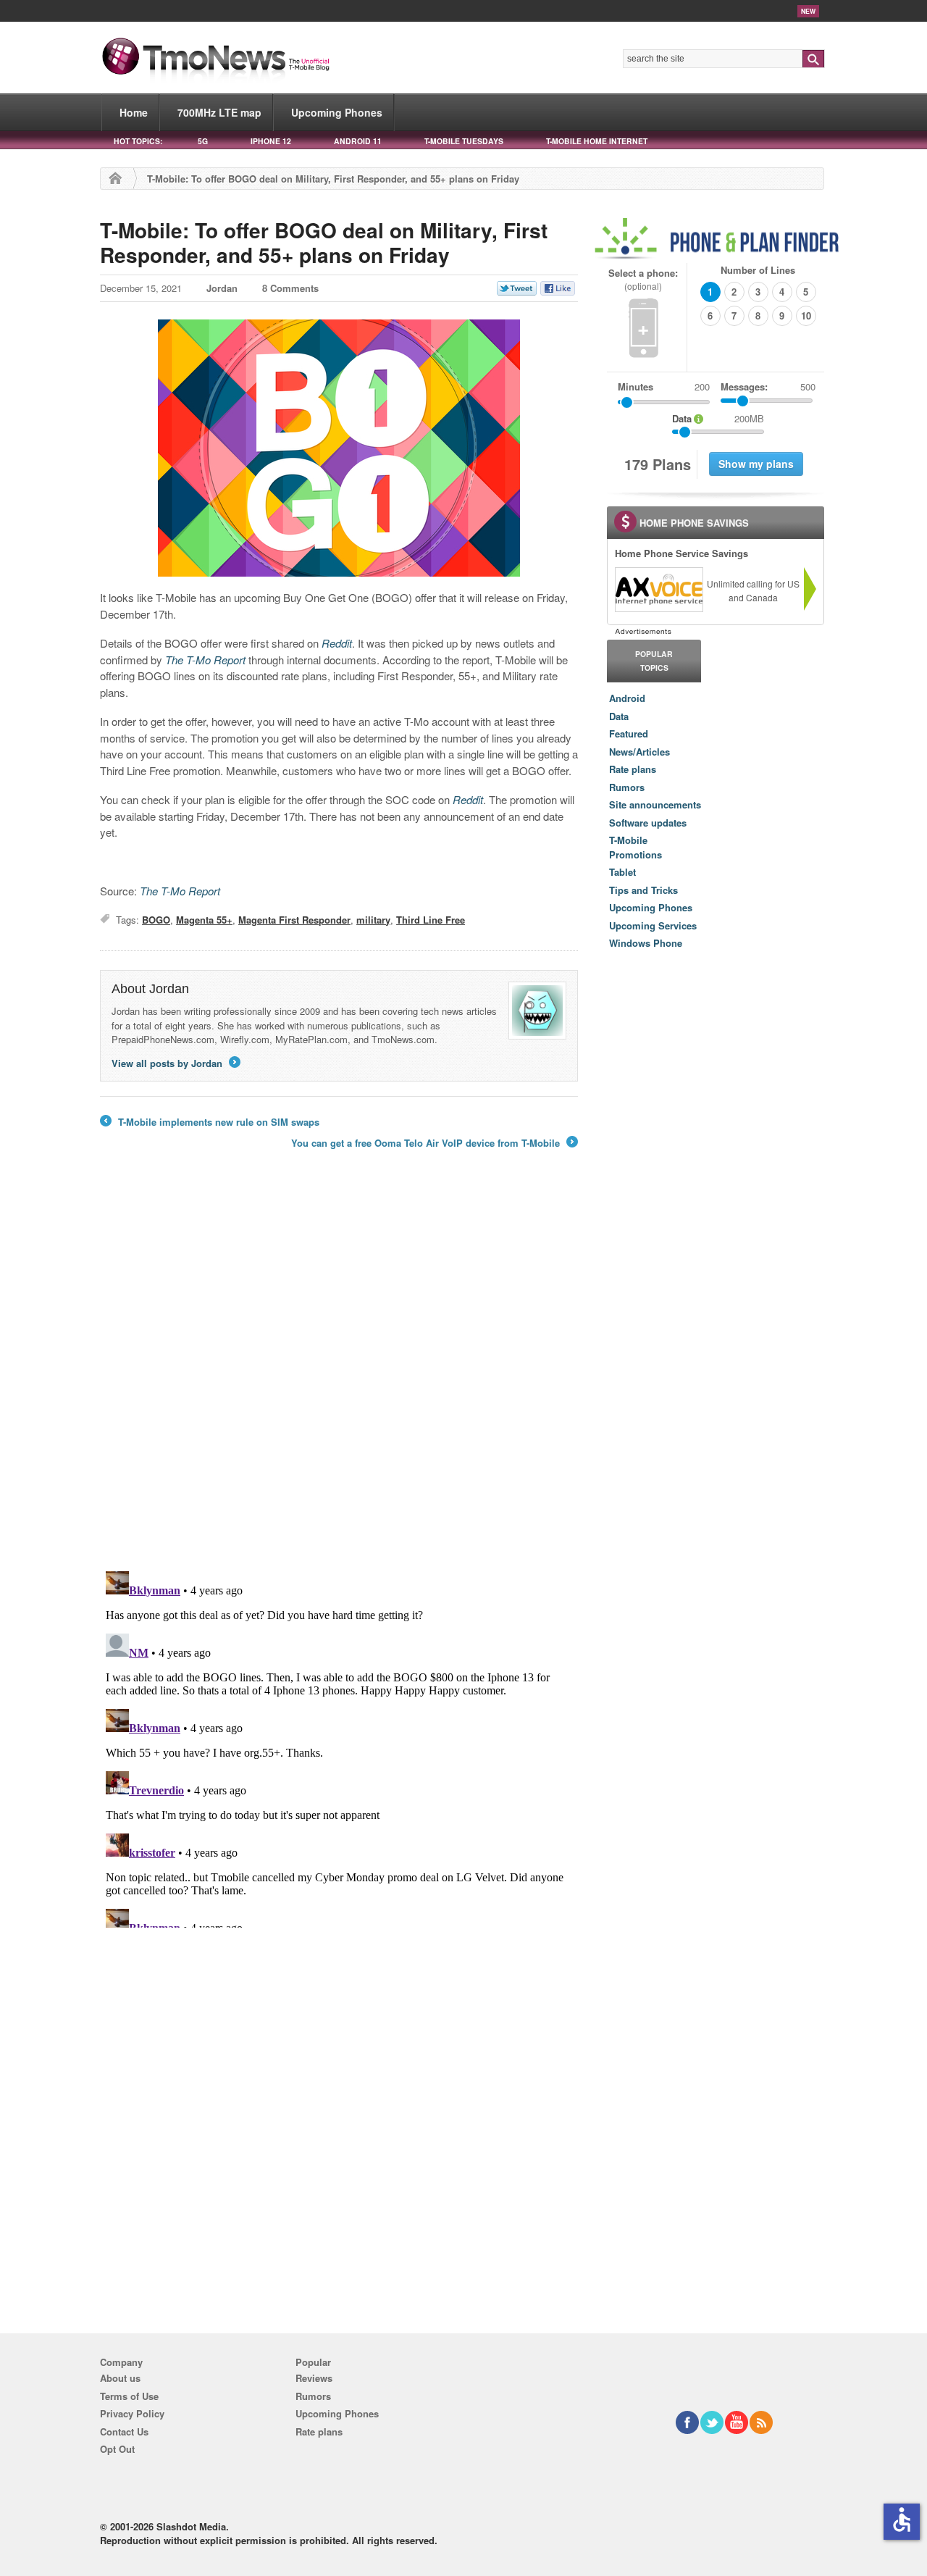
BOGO (156, 920)
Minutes (636, 386)
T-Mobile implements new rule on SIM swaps (210, 1122)
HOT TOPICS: (138, 141)
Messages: (768, 386)
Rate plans (633, 769)
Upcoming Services (653, 925)
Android (627, 698)
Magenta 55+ (204, 920)
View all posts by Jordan (175, 1063)
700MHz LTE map (219, 112)
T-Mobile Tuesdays (464, 141)
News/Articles (639, 752)
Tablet (622, 872)
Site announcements (655, 804)
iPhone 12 (271, 141)
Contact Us (124, 2431)
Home (134, 112)
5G (203, 141)
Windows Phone (646, 943)
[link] (658, 590)
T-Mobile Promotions (636, 847)
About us (120, 2378)
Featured (629, 733)
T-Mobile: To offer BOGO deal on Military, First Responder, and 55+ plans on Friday (324, 242)
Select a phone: (643, 279)
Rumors (627, 787)
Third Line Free (431, 920)
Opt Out (117, 2449)
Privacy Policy (132, 2413)
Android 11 (358, 141)
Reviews (314, 2378)
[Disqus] (339, 1747)
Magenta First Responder (294, 920)
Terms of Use (129, 2396)
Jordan (222, 288)
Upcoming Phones (337, 112)
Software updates (648, 823)
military (373, 920)
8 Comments (290, 288)
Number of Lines (758, 270)
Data (619, 716)
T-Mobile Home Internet (597, 141)
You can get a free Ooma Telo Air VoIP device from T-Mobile (433, 1143)
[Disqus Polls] (339, 1371)
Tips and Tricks (643, 890)
